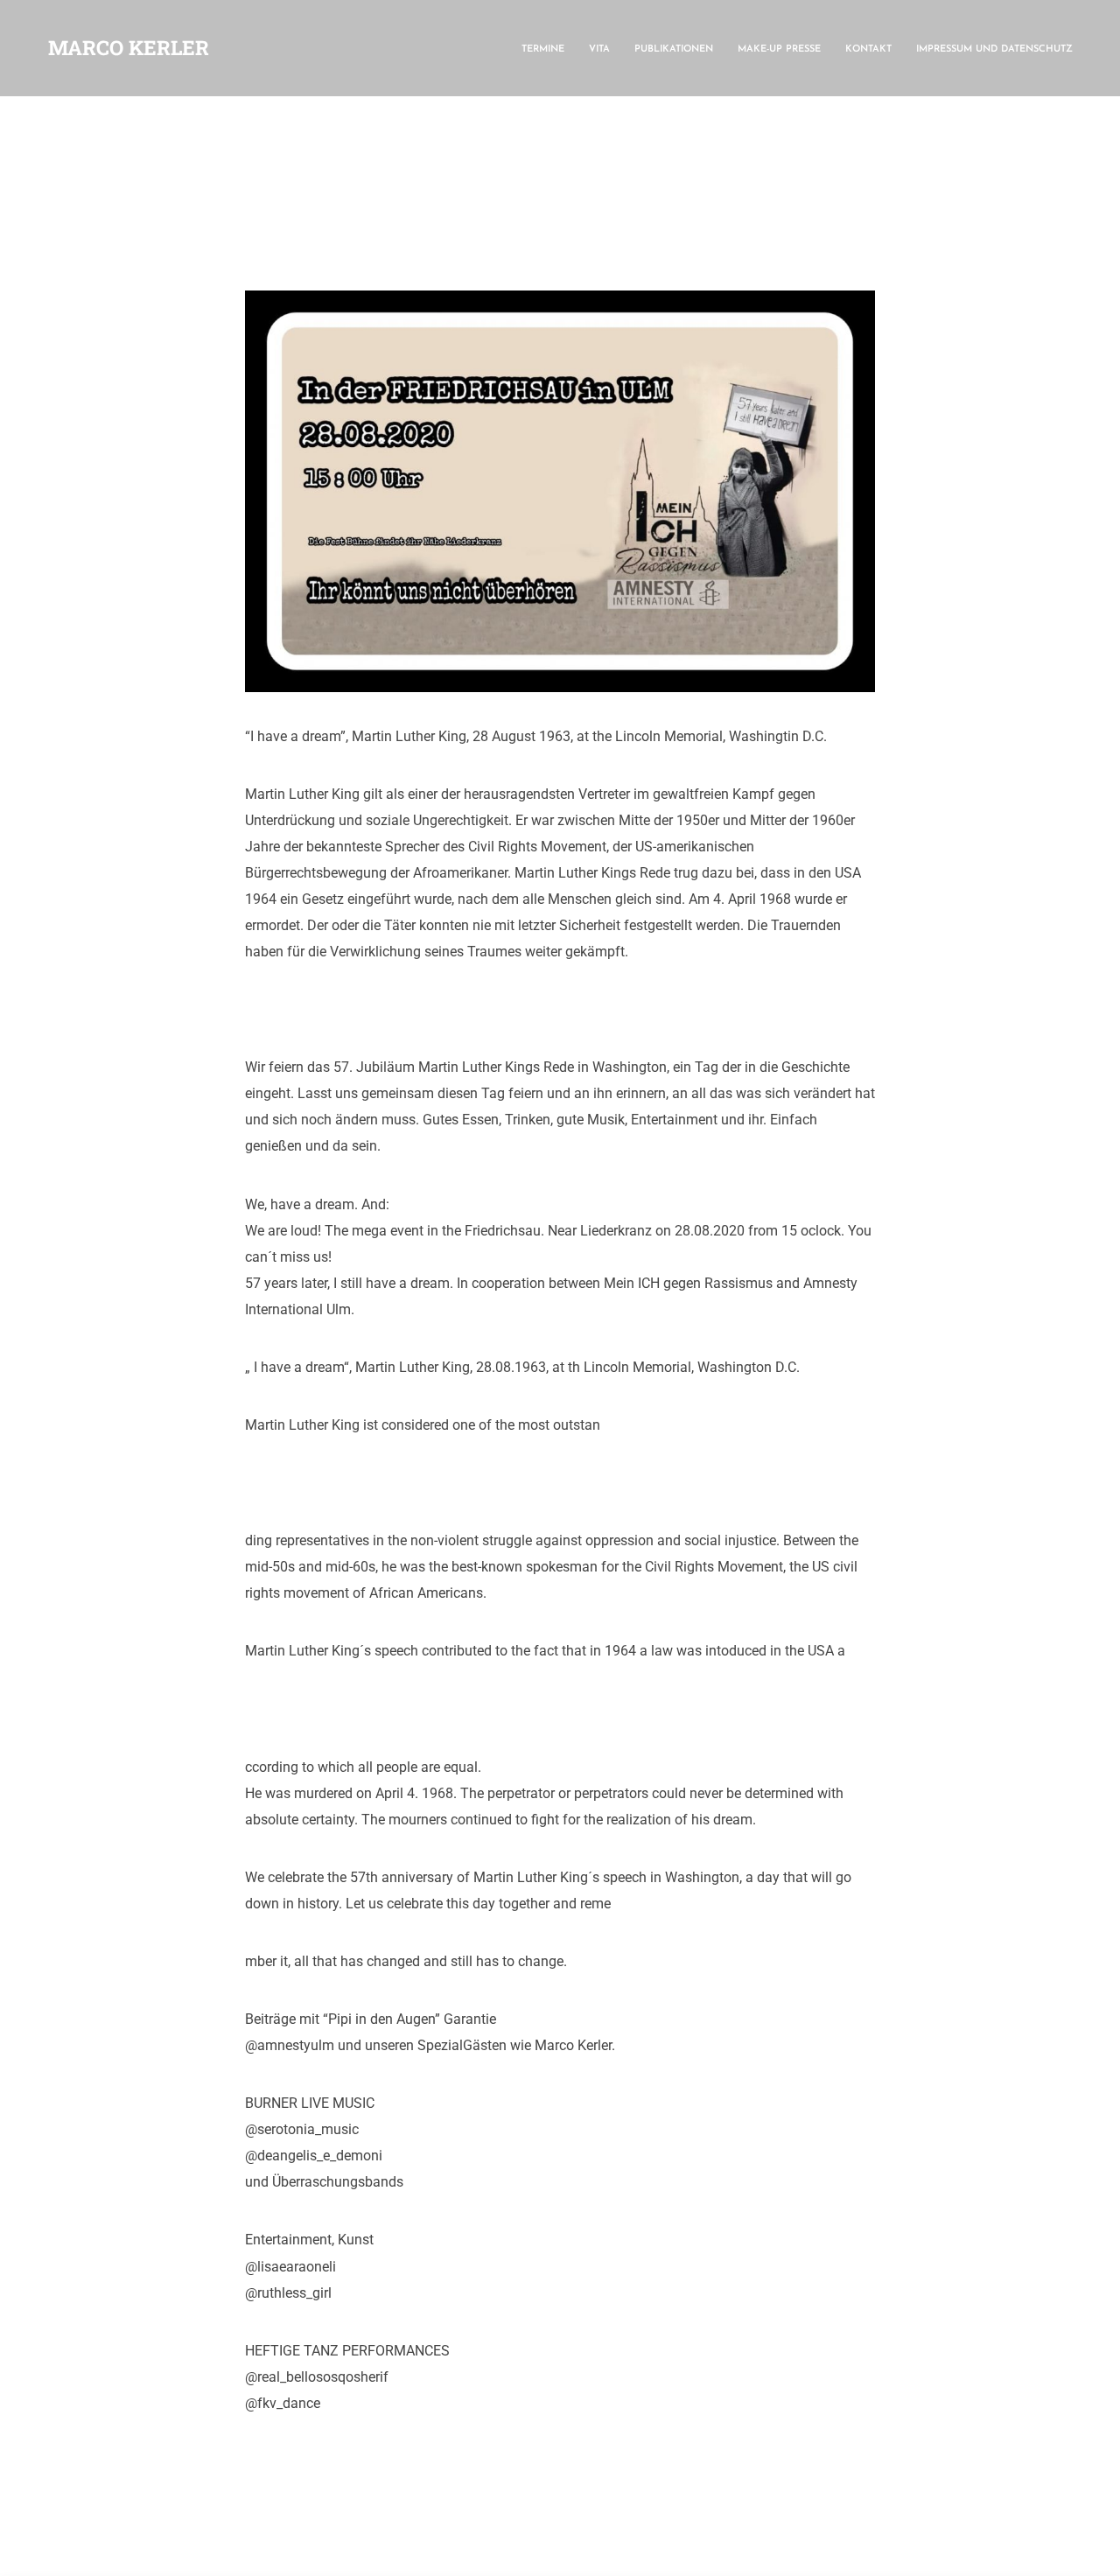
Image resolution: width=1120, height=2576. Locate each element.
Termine (543, 49)
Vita (599, 49)
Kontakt (868, 49)
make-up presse (779, 49)
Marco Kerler (129, 47)
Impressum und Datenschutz (994, 49)
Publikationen (674, 49)
